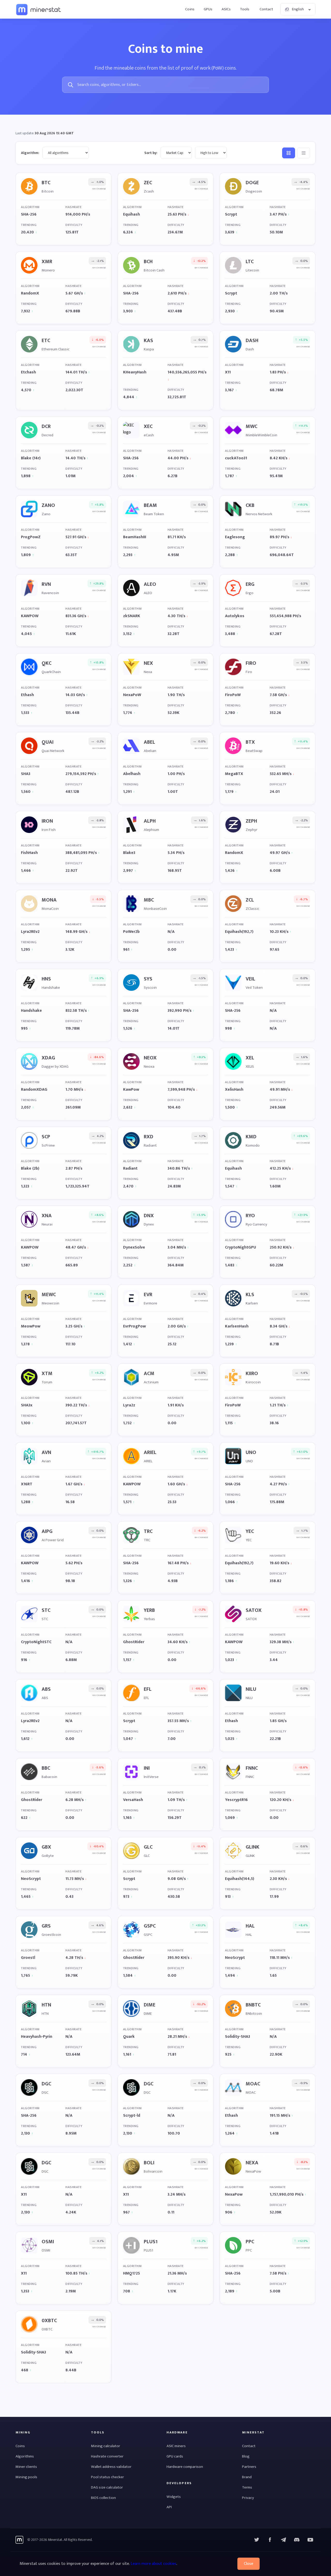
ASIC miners (176, 2446)
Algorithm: (30, 153)
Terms (247, 2487)
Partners (249, 2467)
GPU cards (175, 2456)
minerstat (39, 9)
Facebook (270, 2540)
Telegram (283, 2540)
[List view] (304, 153)
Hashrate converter (107, 2456)
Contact (266, 9)
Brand (247, 2477)
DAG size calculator (107, 2487)
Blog (246, 2456)
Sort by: (151, 153)
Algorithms (25, 2456)
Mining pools (26, 2477)
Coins (190, 9)
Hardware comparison (185, 2467)
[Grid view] (289, 153)
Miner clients (26, 2467)
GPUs (208, 9)
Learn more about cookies (153, 2564)
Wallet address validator (111, 2467)
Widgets (174, 2497)
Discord (310, 2540)
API (169, 2507)
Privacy (248, 2498)
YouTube (297, 2540)
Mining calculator (106, 2446)
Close (249, 2564)
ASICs (226, 9)
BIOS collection (103, 2498)
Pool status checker (107, 2477)
